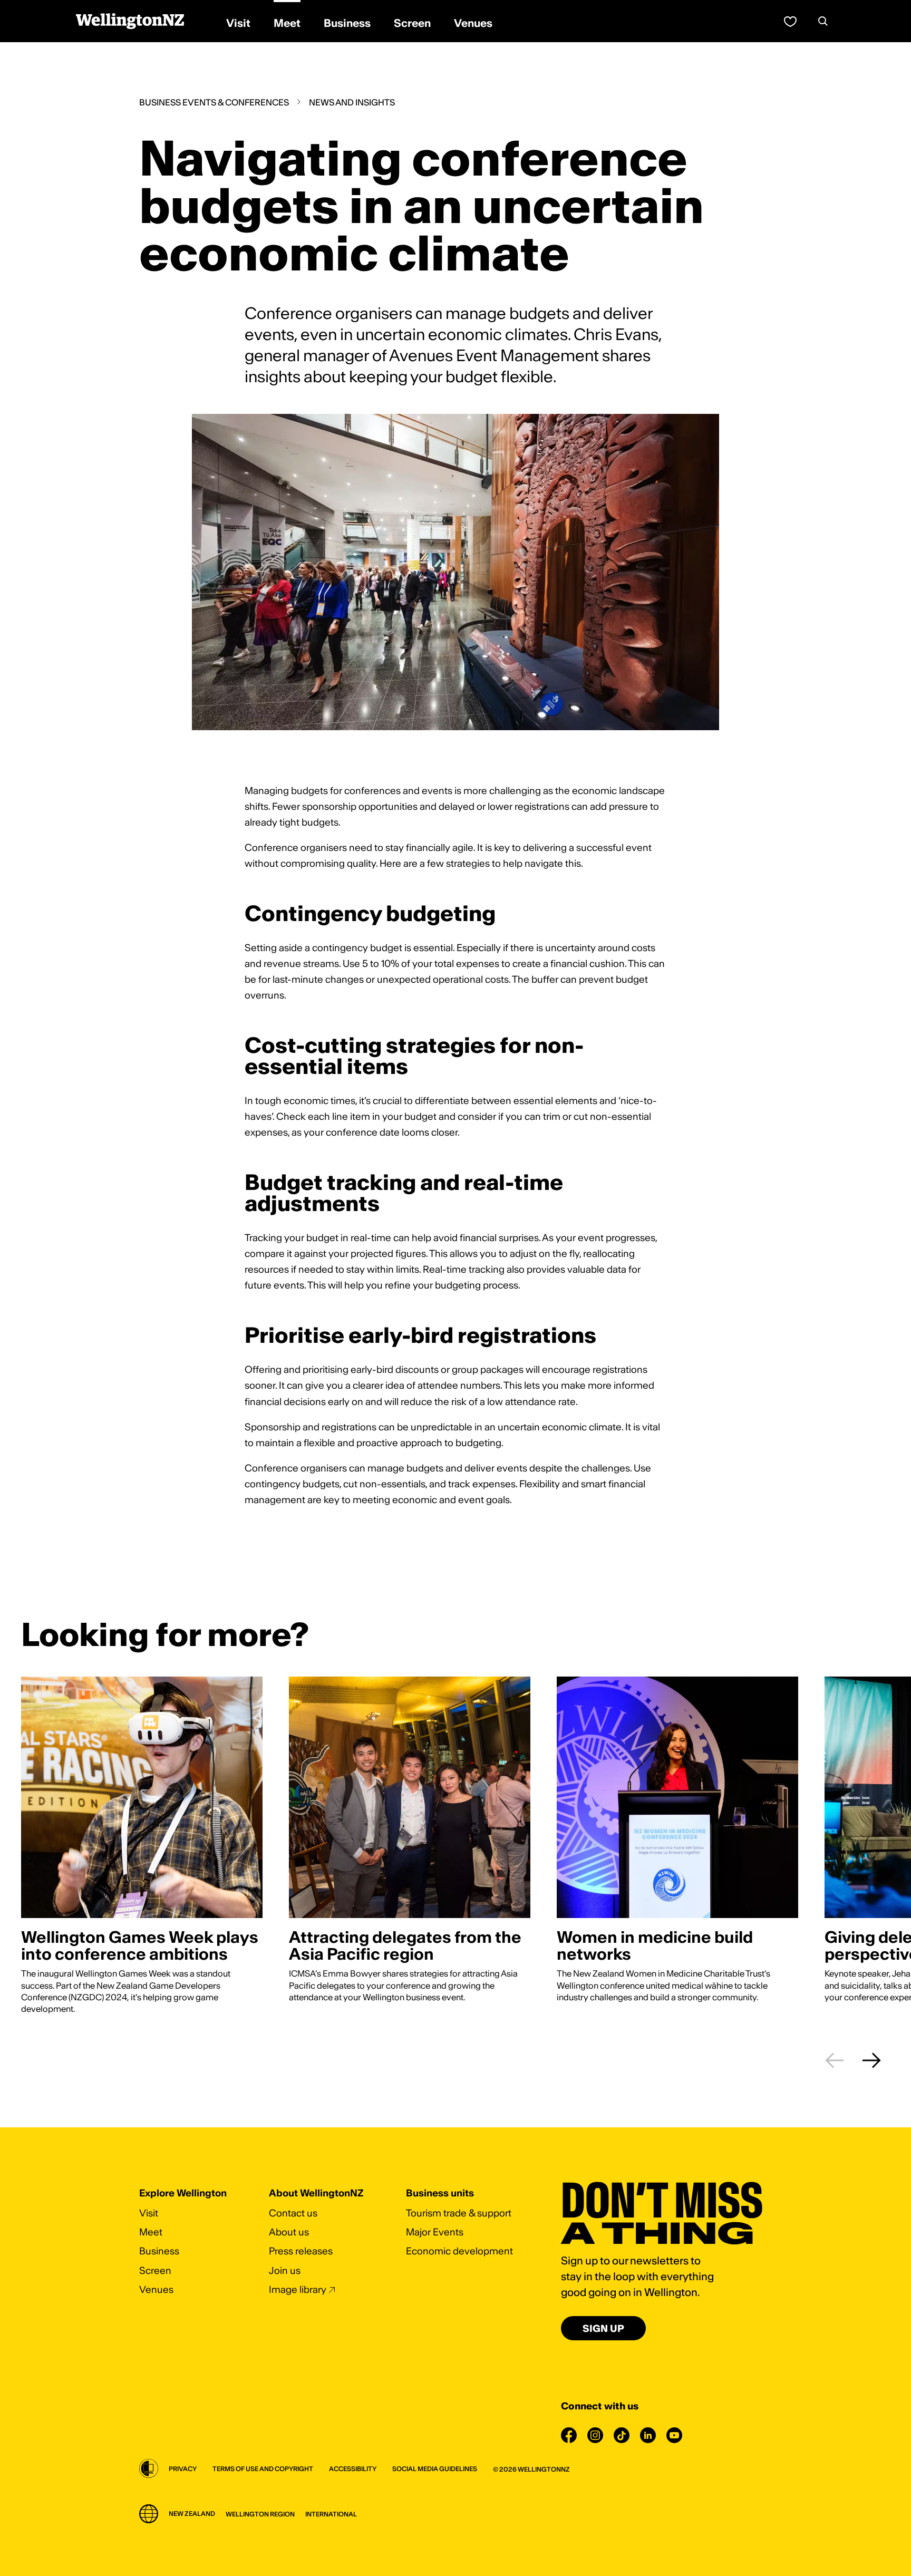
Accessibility (353, 2469)
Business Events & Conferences (214, 102)
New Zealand (192, 2514)
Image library (298, 2289)
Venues (156, 2289)
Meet (151, 2232)
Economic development (459, 2251)
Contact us (293, 2213)
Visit (149, 2213)
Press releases (301, 2251)
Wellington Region (260, 2514)
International (331, 2514)
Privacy (183, 2469)
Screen (155, 2270)
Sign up (603, 2328)
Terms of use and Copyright (263, 2469)
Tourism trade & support (459, 2213)
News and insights (352, 102)
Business (159, 2251)
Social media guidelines (435, 2469)
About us (289, 2232)
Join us (285, 2270)
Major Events (435, 2232)
